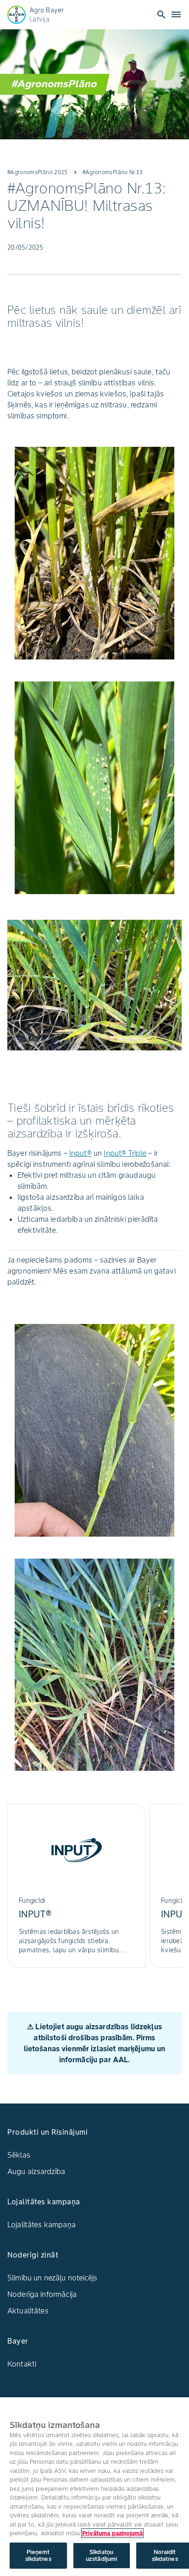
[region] (94, 2487)
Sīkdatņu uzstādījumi (101, 2556)
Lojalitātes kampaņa (42, 2224)
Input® (81, 1153)
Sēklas (19, 2155)
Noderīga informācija (42, 2294)
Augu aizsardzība (36, 2171)
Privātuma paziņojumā (112, 2533)
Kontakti (22, 2364)
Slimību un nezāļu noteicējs (52, 2278)
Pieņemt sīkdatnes (38, 2556)
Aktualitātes (28, 2311)
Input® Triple (125, 1153)
